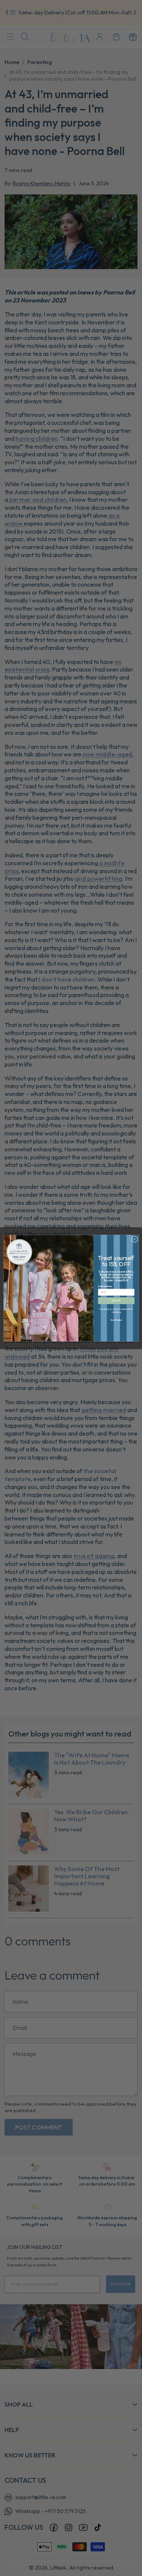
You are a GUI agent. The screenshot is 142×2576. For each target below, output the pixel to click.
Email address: (105, 1286)
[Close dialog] (134, 1239)
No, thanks (116, 1320)
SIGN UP (116, 1301)
